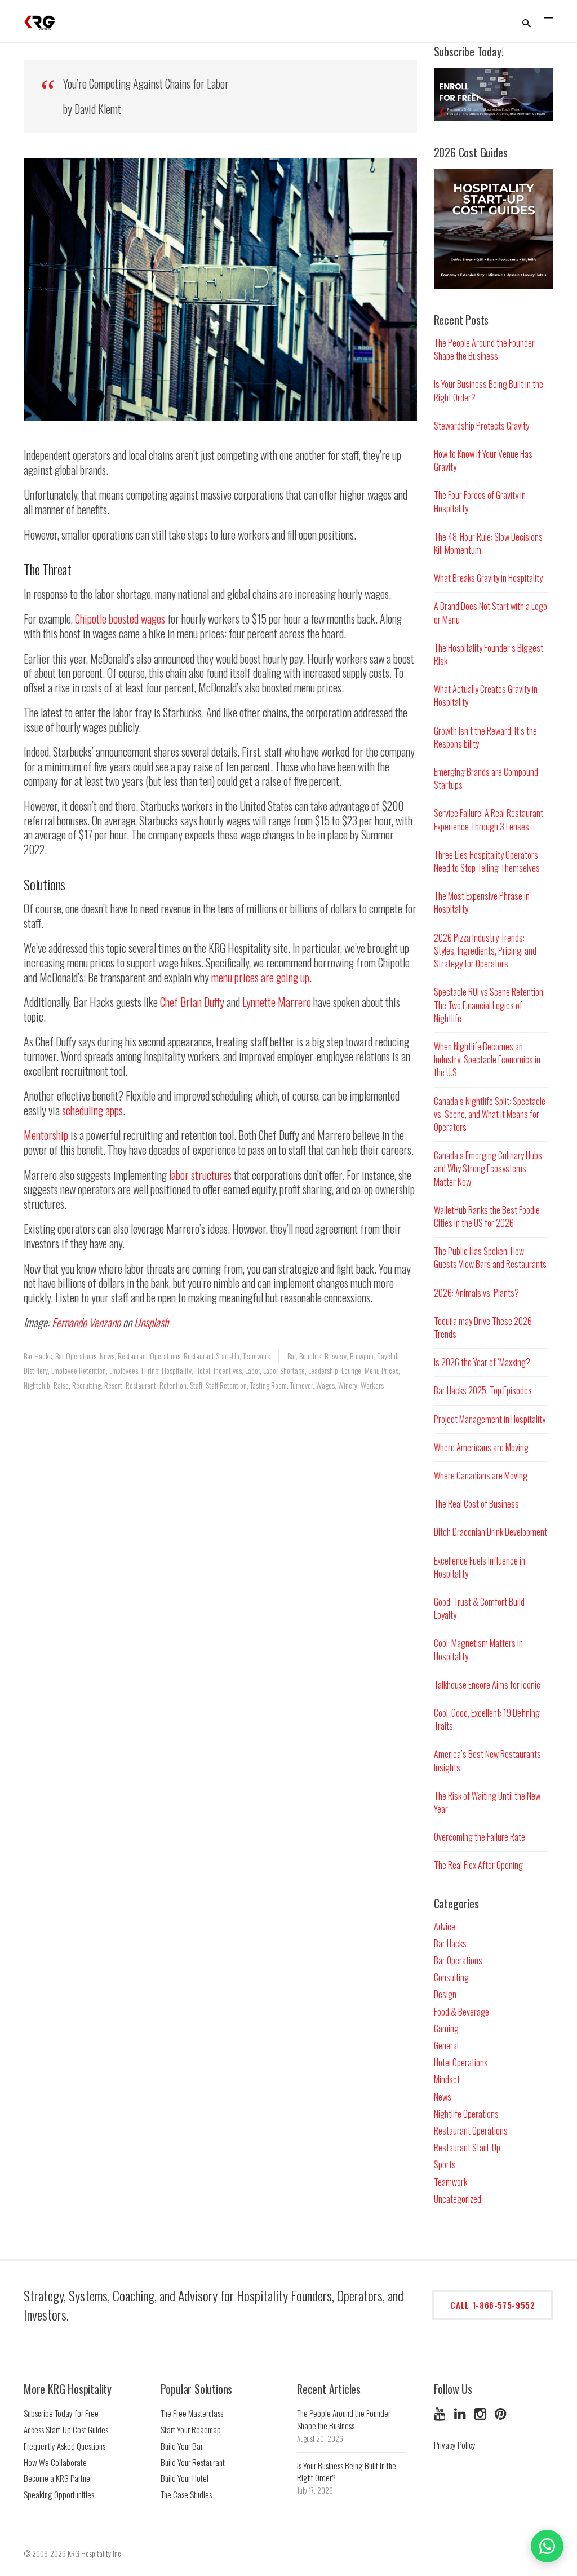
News (107, 1356)
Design (445, 1994)
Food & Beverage (461, 2012)
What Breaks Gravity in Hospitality (488, 578)
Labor (252, 1370)
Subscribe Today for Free (61, 2413)
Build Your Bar (182, 2446)
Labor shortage (284, 1370)
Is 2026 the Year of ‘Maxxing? (482, 1362)
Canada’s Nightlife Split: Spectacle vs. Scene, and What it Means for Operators (490, 1114)
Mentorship (46, 1135)
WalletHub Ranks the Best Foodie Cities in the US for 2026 (487, 1216)
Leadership (323, 1370)
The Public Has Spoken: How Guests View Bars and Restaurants (490, 1258)
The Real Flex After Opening (478, 1865)
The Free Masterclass (192, 2413)
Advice (445, 1927)
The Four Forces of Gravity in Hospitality (480, 501)
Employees (124, 1370)
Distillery (36, 1370)
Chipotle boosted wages (120, 618)
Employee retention (79, 1370)
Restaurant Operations (149, 1356)
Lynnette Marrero (277, 1002)
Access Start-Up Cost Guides (66, 2429)
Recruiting (86, 1385)
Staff (196, 1385)
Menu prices (381, 1370)
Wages (325, 1385)
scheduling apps (92, 1110)
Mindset (447, 2079)
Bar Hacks (38, 1356)
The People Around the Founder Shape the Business (484, 349)
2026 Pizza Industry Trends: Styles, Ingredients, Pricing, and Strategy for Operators (485, 951)
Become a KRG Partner (58, 2478)
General (446, 2045)
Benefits (310, 1356)
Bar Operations (76, 1356)
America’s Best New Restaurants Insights (487, 1760)
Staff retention (226, 1385)
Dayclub (388, 1356)
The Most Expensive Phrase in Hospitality (482, 902)
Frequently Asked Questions (65, 2446)
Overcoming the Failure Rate (480, 1837)
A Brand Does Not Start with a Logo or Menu (491, 613)
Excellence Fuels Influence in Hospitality (480, 1567)
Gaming (446, 2029)
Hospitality (177, 1370)
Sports (445, 2164)
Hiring (150, 1370)
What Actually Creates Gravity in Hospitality (486, 695)
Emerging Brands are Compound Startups (486, 778)
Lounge (351, 1370)
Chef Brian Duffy (192, 1002)
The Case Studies (186, 2494)
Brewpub (362, 1356)
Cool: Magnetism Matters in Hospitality (478, 1649)
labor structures (200, 1175)
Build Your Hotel (185, 2478)
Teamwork (257, 1356)
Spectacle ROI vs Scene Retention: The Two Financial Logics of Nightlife (489, 1005)
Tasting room (268, 1385)
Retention (173, 1385)
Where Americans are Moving (481, 1447)
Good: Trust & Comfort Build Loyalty (479, 1608)
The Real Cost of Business (476, 1504)
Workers (372, 1385)
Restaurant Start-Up (212, 1356)
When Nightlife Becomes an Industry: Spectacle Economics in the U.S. (487, 1059)
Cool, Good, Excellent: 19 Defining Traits (487, 1719)
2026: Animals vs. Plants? (476, 1293)
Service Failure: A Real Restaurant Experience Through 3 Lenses (489, 819)
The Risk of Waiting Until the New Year (487, 1802)
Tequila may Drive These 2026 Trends (483, 1327)
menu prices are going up (260, 977)
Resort (113, 1385)
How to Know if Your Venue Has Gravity (483, 460)
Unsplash (151, 1322)
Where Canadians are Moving (481, 1475)
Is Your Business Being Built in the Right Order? (489, 390)
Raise (61, 1385)
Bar (292, 1356)
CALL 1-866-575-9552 (492, 2305)
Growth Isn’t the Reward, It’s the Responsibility (485, 737)
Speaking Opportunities (59, 2494)
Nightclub (37, 1385)
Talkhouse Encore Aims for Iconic (487, 1685)
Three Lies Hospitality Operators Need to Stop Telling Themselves (487, 861)
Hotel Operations (461, 2062)
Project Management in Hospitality (490, 1419)
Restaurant (141, 1385)
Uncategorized (458, 2199)
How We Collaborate (55, 2462)
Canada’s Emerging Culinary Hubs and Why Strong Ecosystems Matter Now (488, 1168)
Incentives (228, 1370)
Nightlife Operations (466, 2114)
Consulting (451, 1977)
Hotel (203, 1370)
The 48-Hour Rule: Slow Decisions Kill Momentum (488, 543)
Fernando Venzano (86, 1322)
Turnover (301, 1385)
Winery (348, 1385)
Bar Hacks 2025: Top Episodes (483, 1390)
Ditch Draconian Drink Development (491, 1532)
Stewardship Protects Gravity (481, 426)
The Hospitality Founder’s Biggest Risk (489, 654)
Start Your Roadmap (191, 2429)
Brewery (336, 1356)
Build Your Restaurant (193, 2462)
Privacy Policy (455, 2445)
